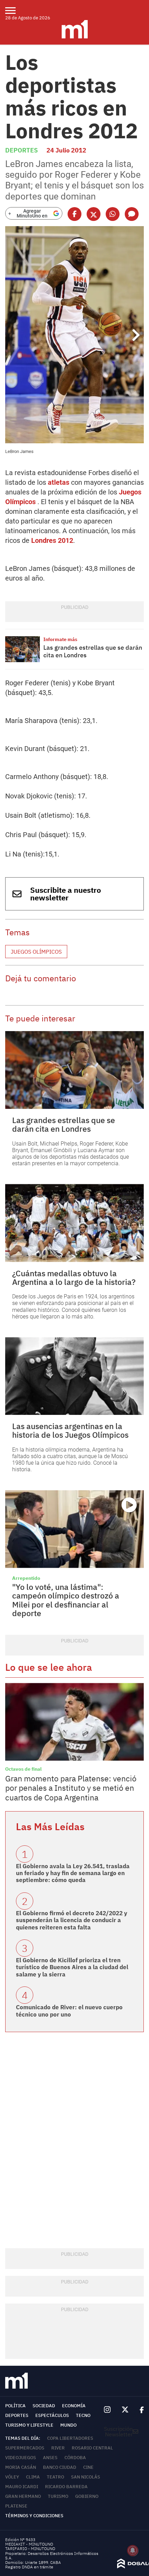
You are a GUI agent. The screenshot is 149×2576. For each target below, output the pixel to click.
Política (15, 2406)
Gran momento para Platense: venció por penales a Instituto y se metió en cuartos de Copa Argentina (71, 1788)
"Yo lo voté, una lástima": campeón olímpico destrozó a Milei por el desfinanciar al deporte (66, 1600)
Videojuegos (21, 2458)
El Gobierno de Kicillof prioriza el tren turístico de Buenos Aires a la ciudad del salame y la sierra (72, 1967)
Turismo (58, 2496)
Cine (88, 2467)
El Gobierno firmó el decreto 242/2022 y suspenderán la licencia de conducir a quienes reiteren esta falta (72, 1920)
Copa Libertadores (70, 2438)
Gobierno (87, 2496)
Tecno (83, 2415)
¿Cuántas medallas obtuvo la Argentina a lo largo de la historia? (74, 1277)
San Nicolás (86, 2477)
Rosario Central (92, 2448)
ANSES (50, 2458)
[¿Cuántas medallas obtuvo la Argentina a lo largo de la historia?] (74, 1223)
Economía (74, 2406)
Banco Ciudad (60, 2467)
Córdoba (75, 2458)
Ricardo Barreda (66, 2487)
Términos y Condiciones (34, 2516)
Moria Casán (21, 2467)
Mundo (68, 2425)
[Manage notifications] (133, 2550)
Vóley (12, 2477)
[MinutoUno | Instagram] (107, 2410)
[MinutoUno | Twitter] (125, 2410)
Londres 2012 (52, 540)
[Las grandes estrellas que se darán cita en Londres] (23, 649)
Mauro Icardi (22, 2487)
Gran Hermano (23, 2496)
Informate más (60, 639)
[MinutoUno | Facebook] (139, 2410)
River (58, 2448)
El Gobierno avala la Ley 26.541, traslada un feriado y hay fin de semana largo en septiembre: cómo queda (73, 1873)
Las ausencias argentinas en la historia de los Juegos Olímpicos (70, 1430)
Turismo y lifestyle (29, 2425)
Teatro (55, 2477)
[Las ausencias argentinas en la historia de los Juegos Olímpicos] (74, 1376)
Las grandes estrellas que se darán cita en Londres (93, 651)
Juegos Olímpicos (36, 952)
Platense (16, 2506)
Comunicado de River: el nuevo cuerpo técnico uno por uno (69, 2011)
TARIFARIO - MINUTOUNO (31, 2549)
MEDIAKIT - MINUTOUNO (29, 2544)
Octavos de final (23, 1769)
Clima (33, 2477)
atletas (59, 482)
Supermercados (25, 2448)
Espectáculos (52, 2415)
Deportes (21, 150)
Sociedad (44, 2406)
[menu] (15, 10)
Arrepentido (26, 1578)
